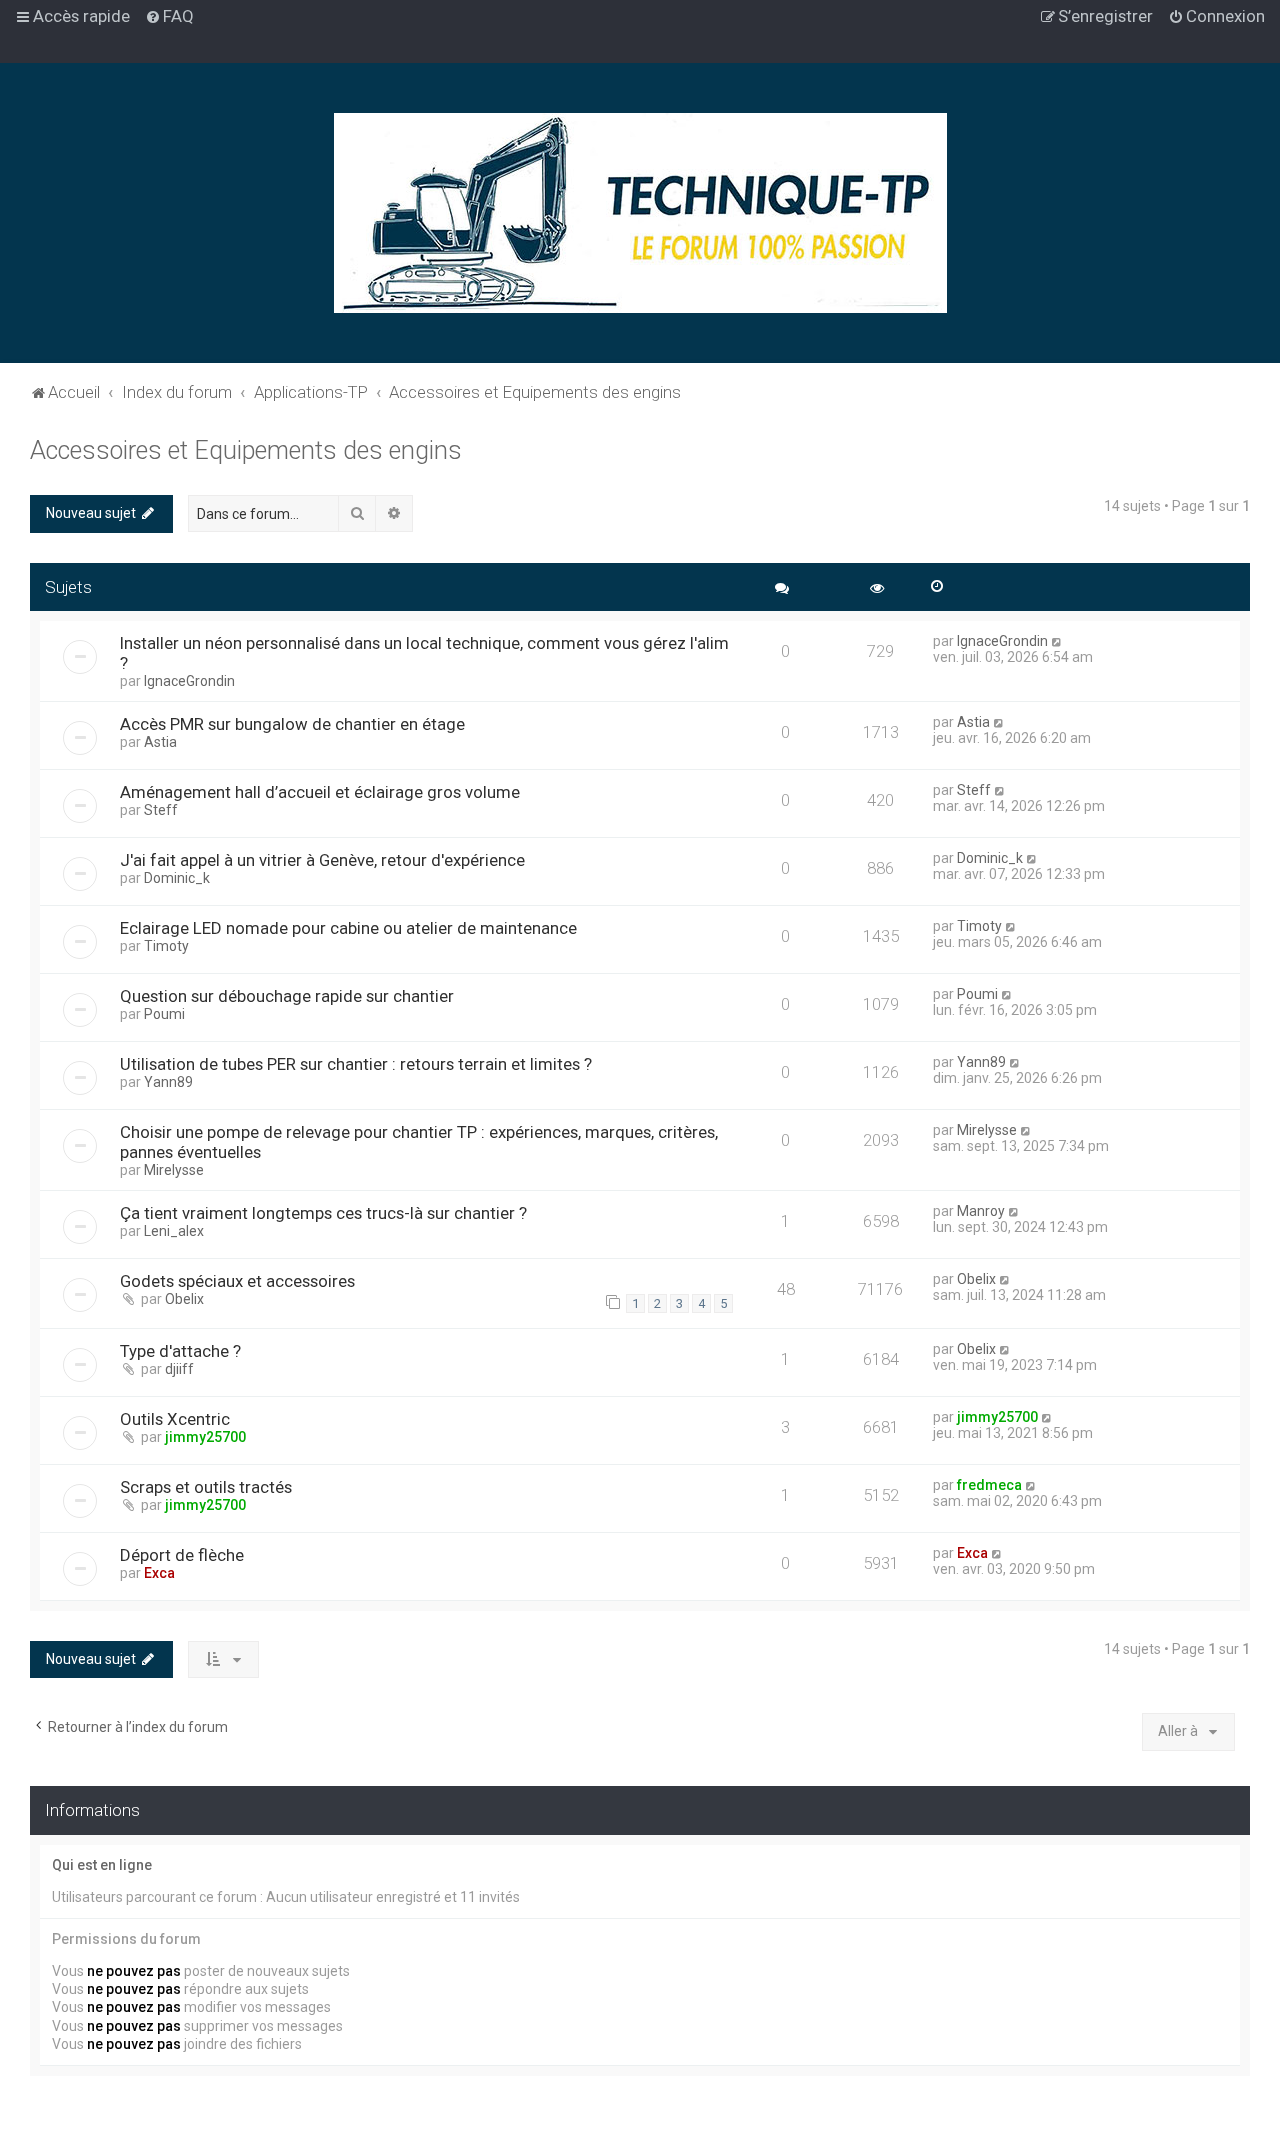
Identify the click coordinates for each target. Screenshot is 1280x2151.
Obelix (184, 1299)
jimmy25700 (205, 1437)
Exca (159, 1573)
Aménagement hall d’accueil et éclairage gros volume (320, 792)
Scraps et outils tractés (206, 1487)
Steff (161, 810)
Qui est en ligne (102, 1865)
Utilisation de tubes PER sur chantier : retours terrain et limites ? (356, 1064)
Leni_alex (174, 1231)
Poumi (164, 1014)
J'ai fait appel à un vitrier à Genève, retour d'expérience (322, 860)
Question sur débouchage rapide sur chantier (287, 996)
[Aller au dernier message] (1057, 641)
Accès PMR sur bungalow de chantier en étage (292, 724)
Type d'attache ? (180, 1351)
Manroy (981, 1211)
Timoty (166, 946)
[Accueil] (640, 213)
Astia (160, 742)
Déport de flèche (182, 1555)
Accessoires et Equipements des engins (246, 450)
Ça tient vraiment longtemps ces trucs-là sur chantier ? (323, 1213)
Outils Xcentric (175, 1419)
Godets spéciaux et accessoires (237, 1281)
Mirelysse (174, 1170)
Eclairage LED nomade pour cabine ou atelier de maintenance (348, 928)
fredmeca (989, 1485)
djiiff (179, 1369)
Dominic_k (177, 878)
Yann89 (168, 1082)
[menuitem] (169, 16)
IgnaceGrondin (189, 681)
